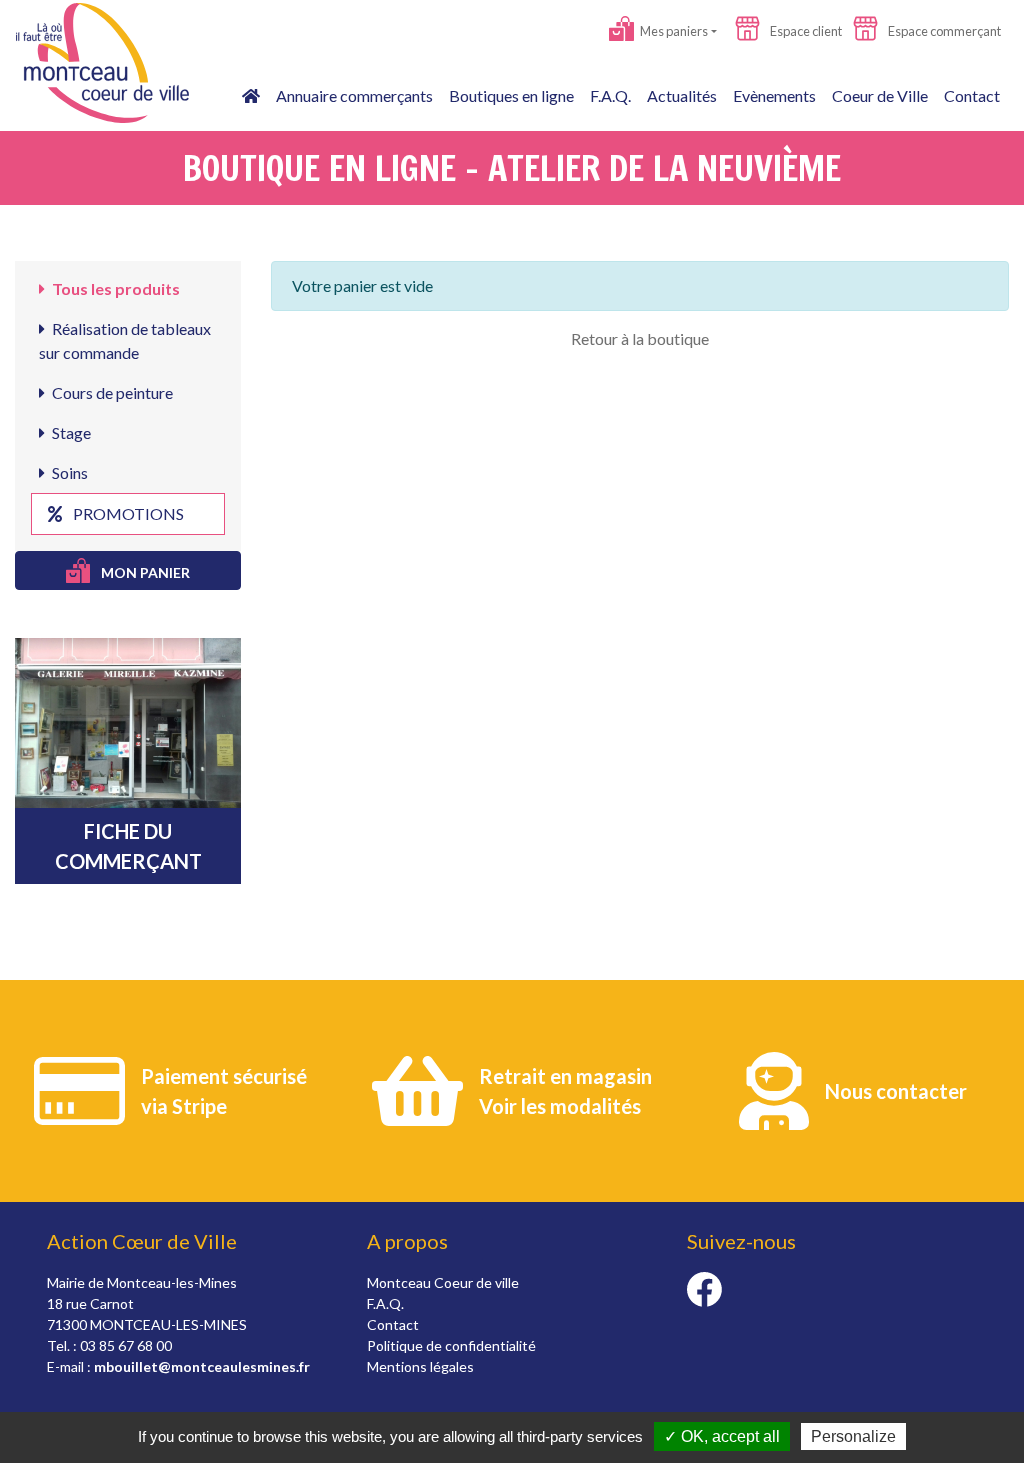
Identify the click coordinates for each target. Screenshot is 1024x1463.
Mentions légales (420, 1366)
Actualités (682, 95)
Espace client (805, 31)
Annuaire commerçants (354, 95)
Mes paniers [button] (673, 31)
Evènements (774, 95)
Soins (68, 472)
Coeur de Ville (880, 95)
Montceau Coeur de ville (443, 1282)
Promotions (127, 513)
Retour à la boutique (640, 338)
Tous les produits (114, 288)
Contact (972, 95)
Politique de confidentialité (451, 1345)
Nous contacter (896, 1091)
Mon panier (144, 572)
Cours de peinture (111, 392)
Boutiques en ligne (511, 95)
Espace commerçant (943, 31)
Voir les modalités (560, 1106)
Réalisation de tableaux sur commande (125, 340)
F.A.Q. (610, 95)
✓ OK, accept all (722, 1436)
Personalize (853, 1436)
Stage (70, 432)
